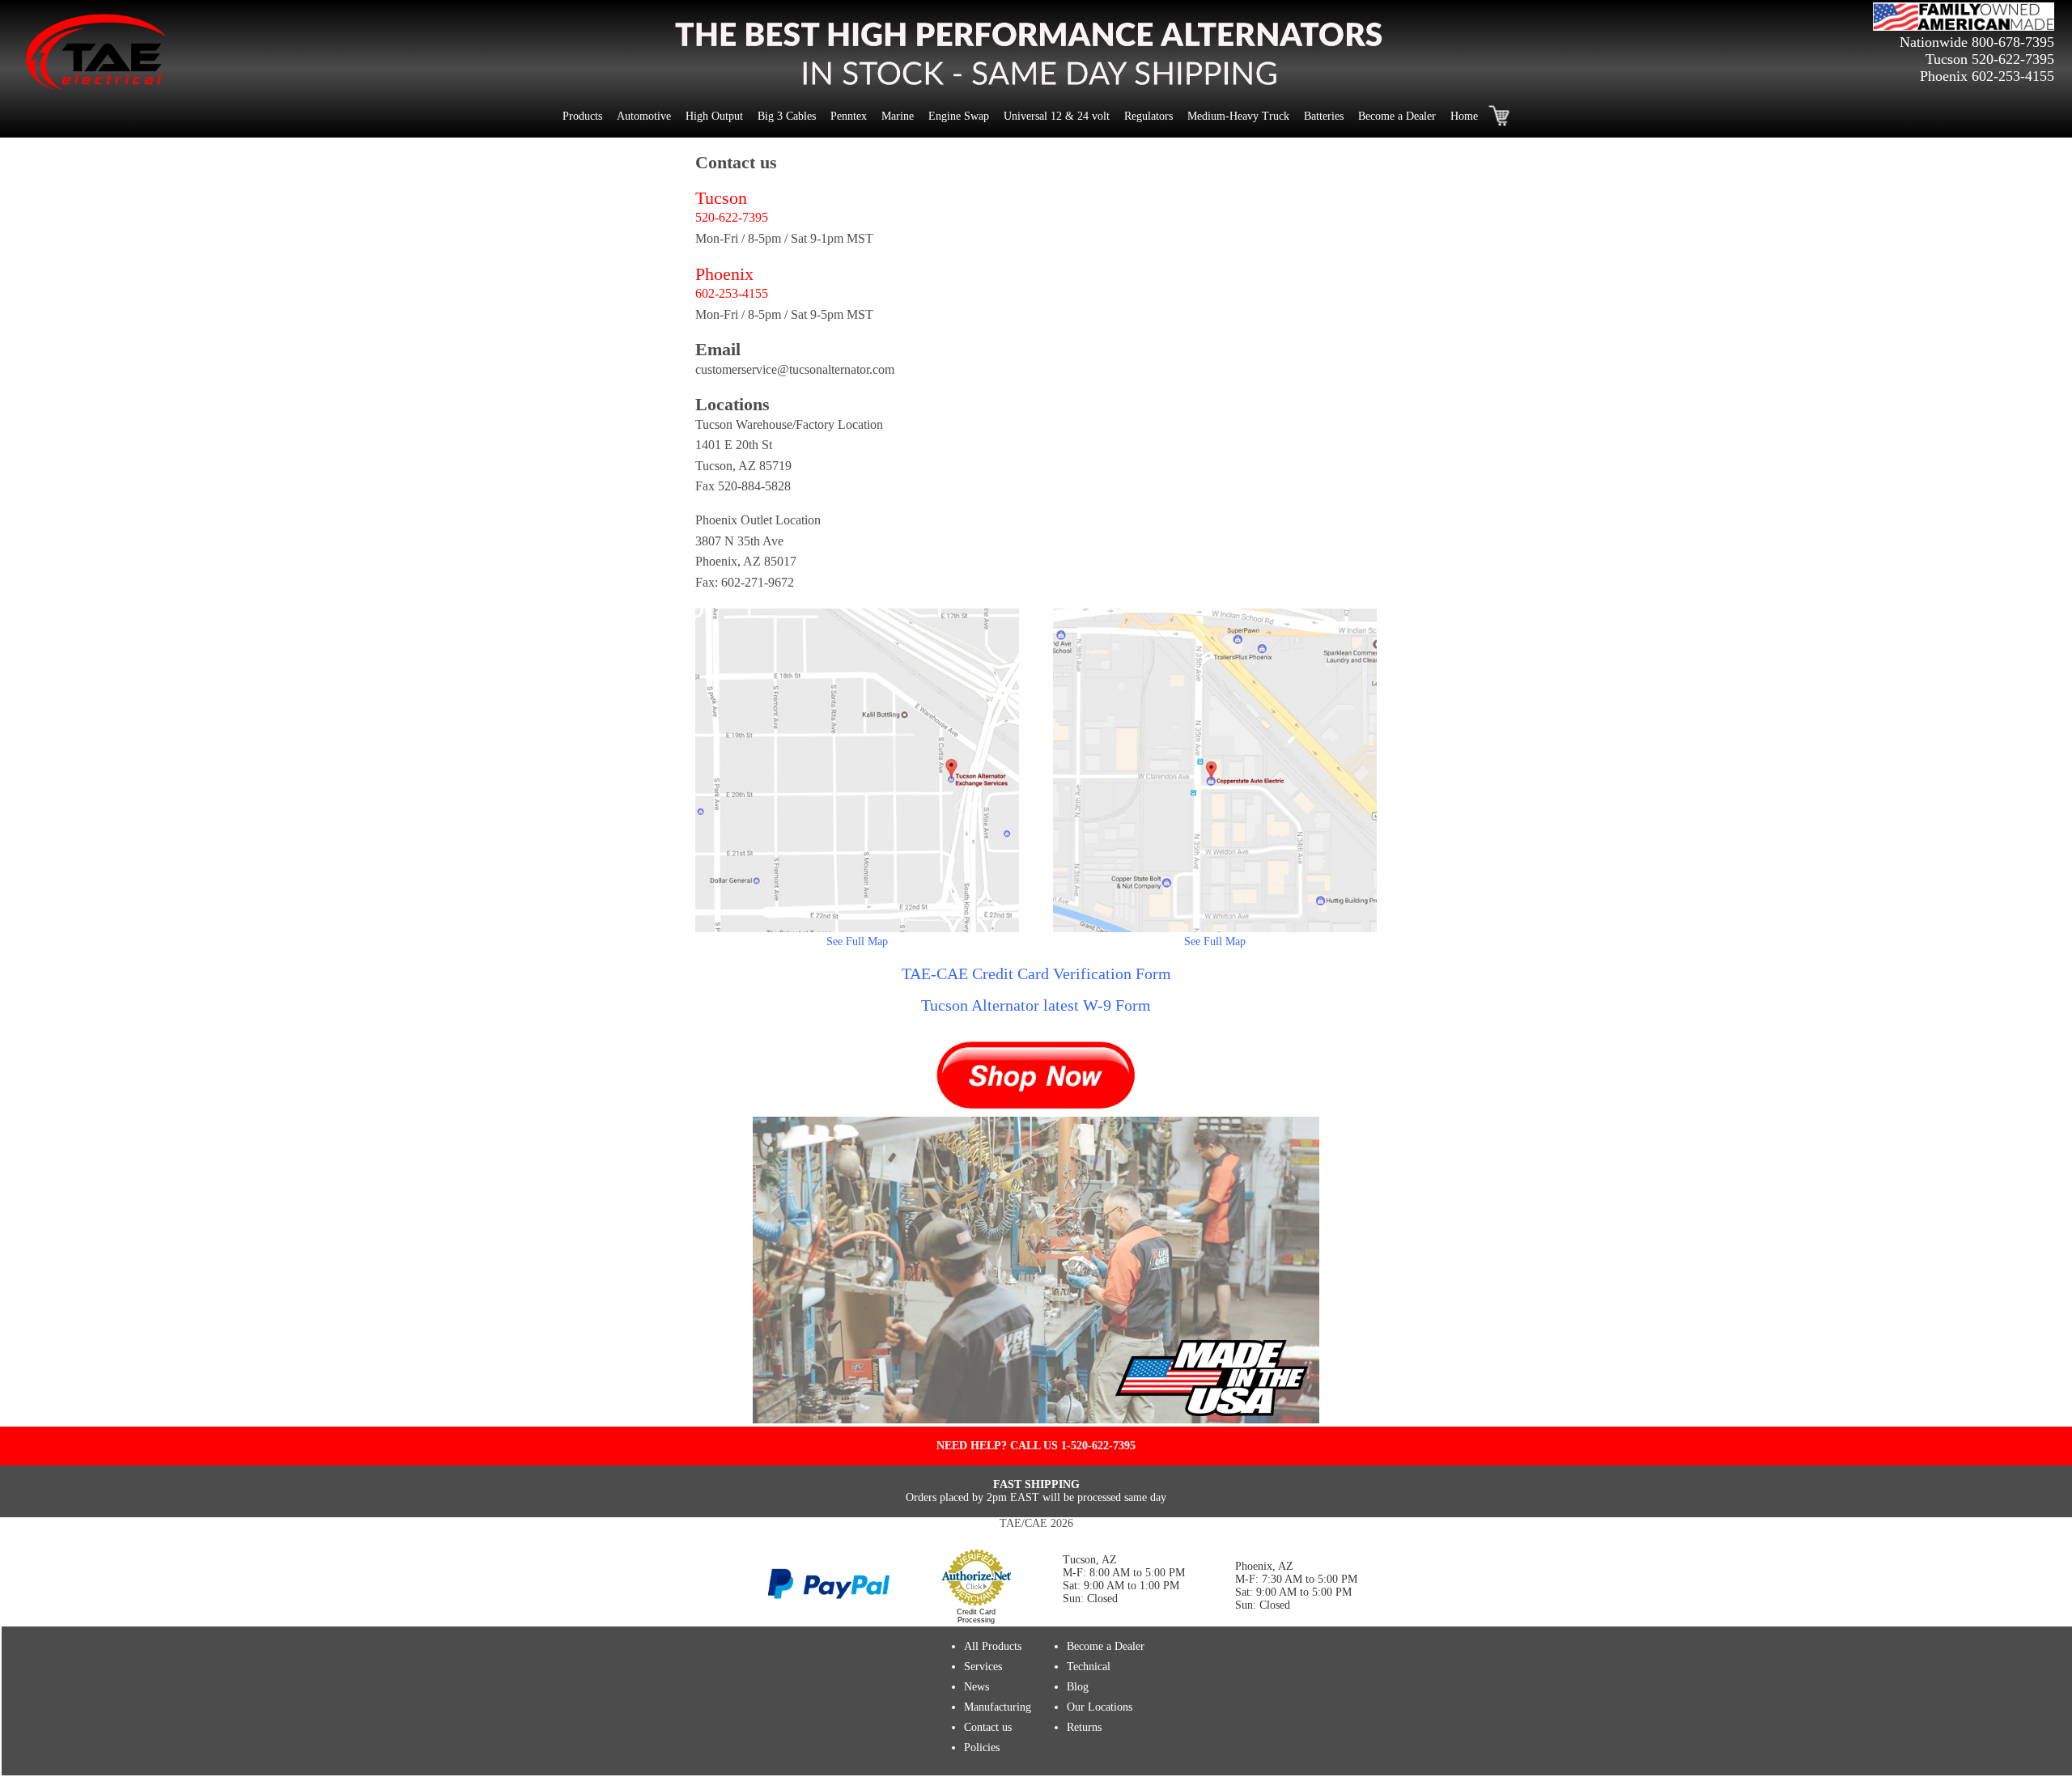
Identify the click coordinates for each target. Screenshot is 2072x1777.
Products (582, 116)
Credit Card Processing (976, 1616)
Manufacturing (998, 1707)
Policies (982, 1747)
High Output (714, 116)
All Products (993, 1646)
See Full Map (857, 942)
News (977, 1687)
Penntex (849, 116)
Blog (1078, 1687)
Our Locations (1100, 1707)
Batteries (1324, 116)
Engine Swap (959, 116)
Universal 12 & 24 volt (1057, 116)
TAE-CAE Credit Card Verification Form (1036, 973)
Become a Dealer (1397, 116)
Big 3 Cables (787, 116)
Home (1464, 116)
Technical (1089, 1667)
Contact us (988, 1727)
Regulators (1149, 116)
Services (983, 1667)
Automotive (644, 116)
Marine (898, 116)
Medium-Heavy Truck (1238, 116)
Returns (1084, 1727)
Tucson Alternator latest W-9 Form (1036, 1005)
